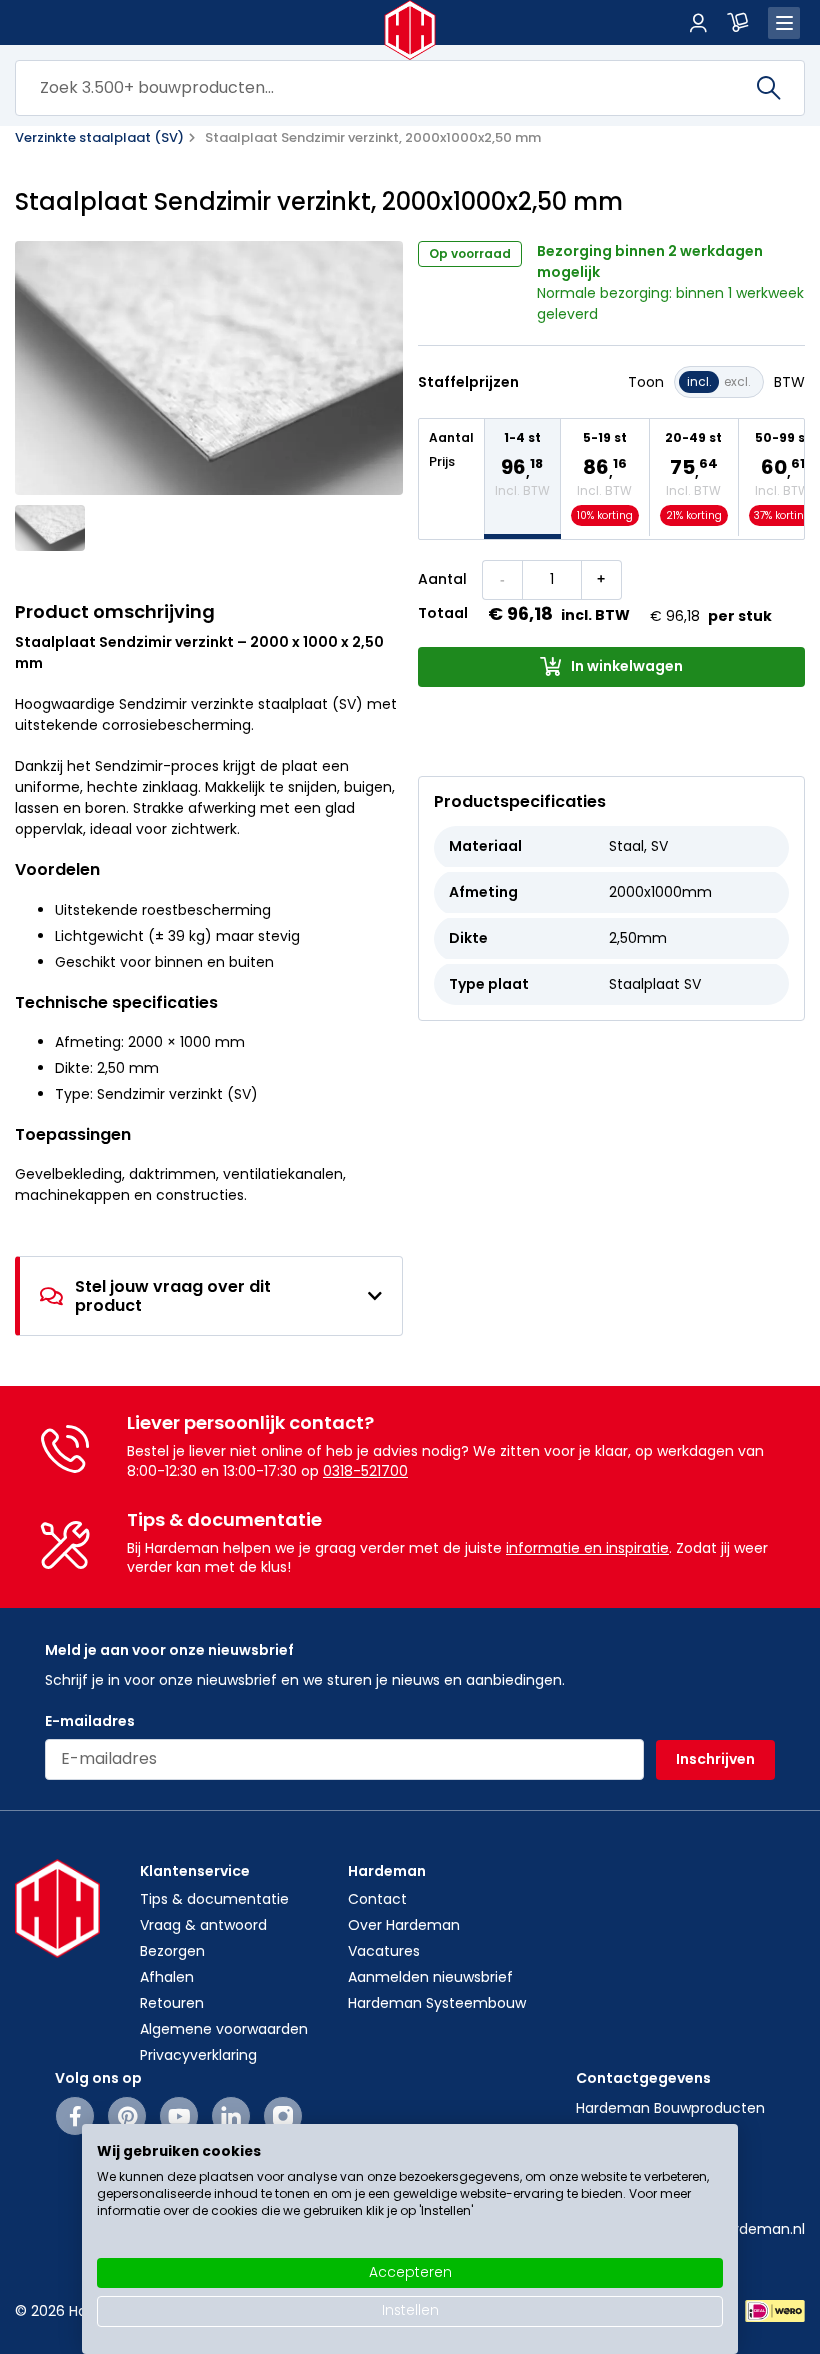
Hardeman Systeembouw (437, 2003)
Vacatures (384, 1951)
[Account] (698, 23)
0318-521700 (365, 1471)
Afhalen (167, 1977)
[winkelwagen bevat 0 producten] (738, 23)
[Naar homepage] (410, 30)
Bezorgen (172, 1951)
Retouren (172, 2003)
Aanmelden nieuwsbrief (430, 1977)
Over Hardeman (404, 1925)
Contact (377, 1899)
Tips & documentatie (214, 1899)
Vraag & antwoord (203, 1925)
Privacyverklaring (198, 2055)
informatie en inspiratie (587, 1548)
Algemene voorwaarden (224, 2029)
